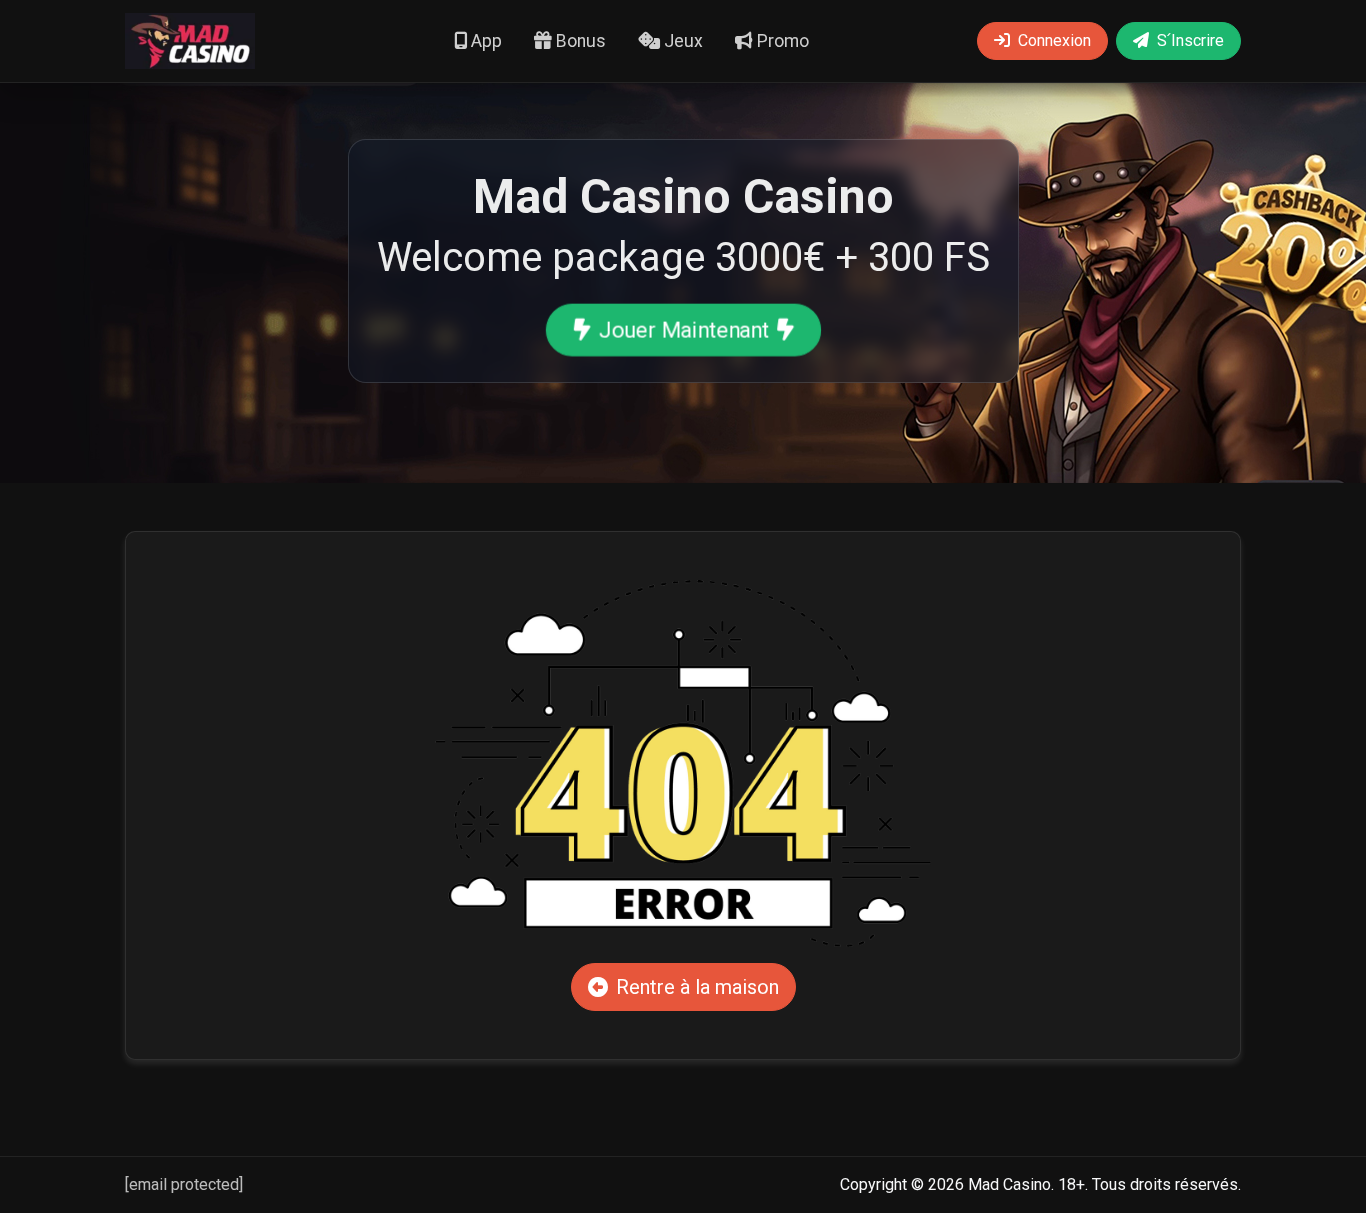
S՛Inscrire (1190, 40)
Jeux (681, 41)
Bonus (579, 41)
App (484, 41)
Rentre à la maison (697, 987)
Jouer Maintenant (682, 330)
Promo (781, 41)
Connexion (1054, 40)
